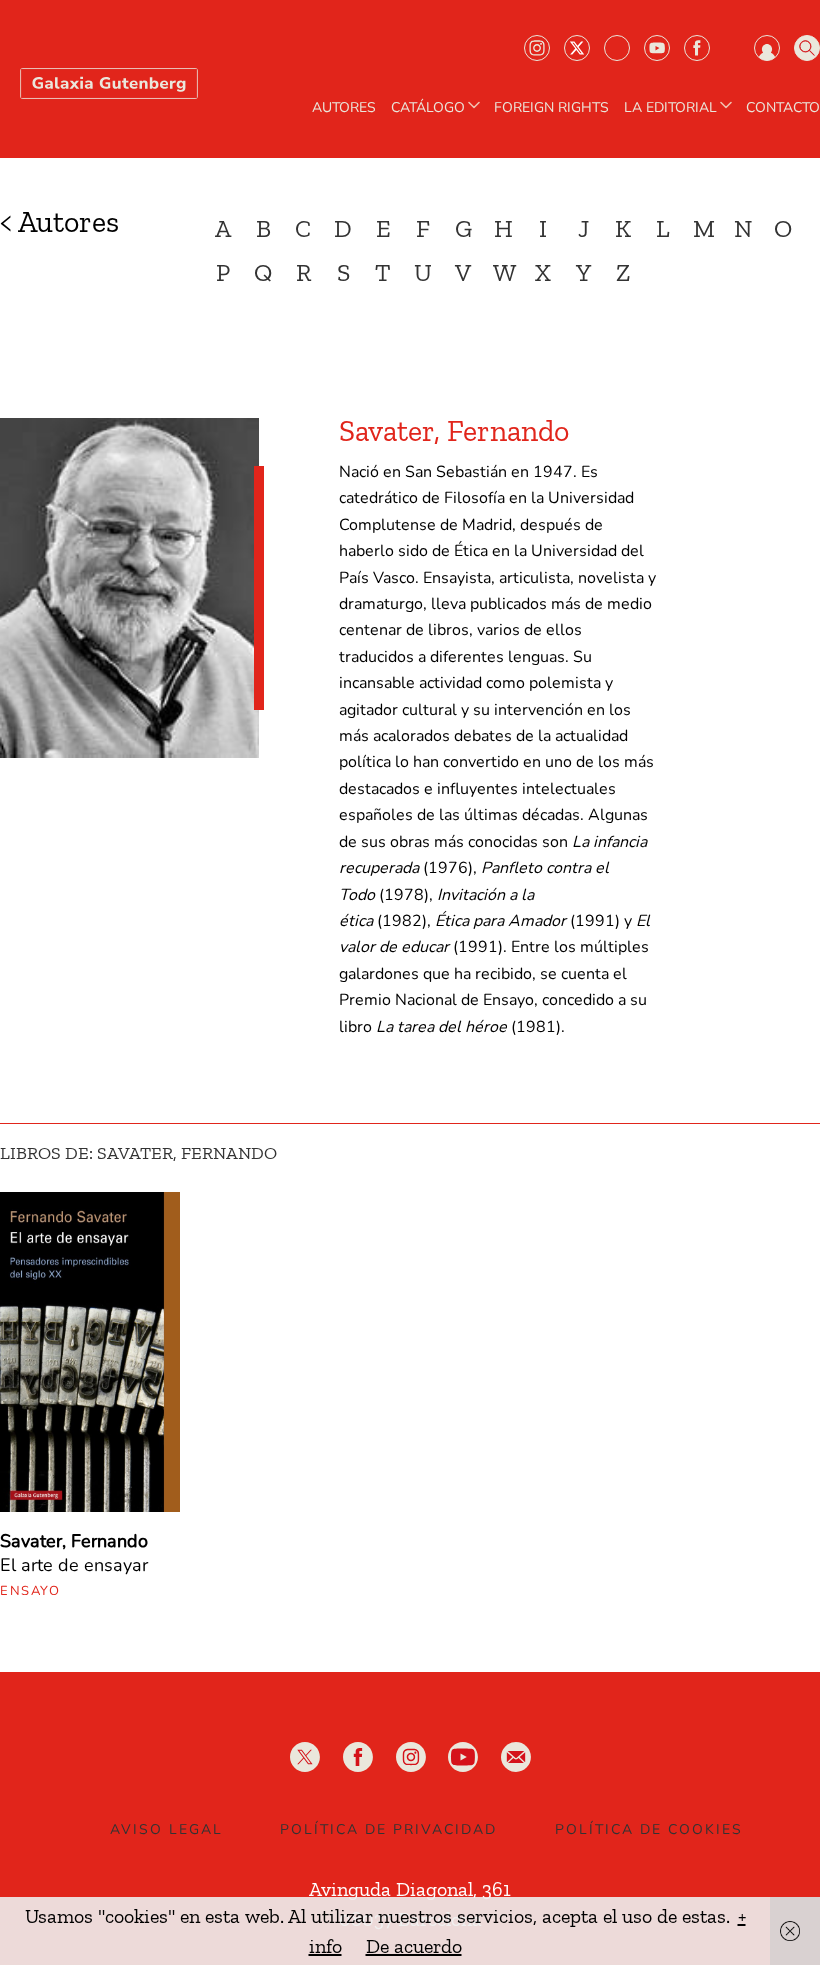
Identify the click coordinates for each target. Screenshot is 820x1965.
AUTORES (344, 108)
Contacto (783, 108)
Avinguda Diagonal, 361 (410, 1889)
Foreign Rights (551, 108)
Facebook (697, 48)
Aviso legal (166, 1829)
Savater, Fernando (74, 1541)
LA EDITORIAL (670, 108)
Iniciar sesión (767, 48)
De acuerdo (414, 1946)
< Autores (59, 222)
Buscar (807, 48)
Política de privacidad (388, 1829)
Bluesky (617, 48)
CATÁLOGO (428, 108)
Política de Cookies (649, 1829)
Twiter (577, 48)
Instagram (537, 48)
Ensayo (30, 1591)
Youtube (657, 48)
